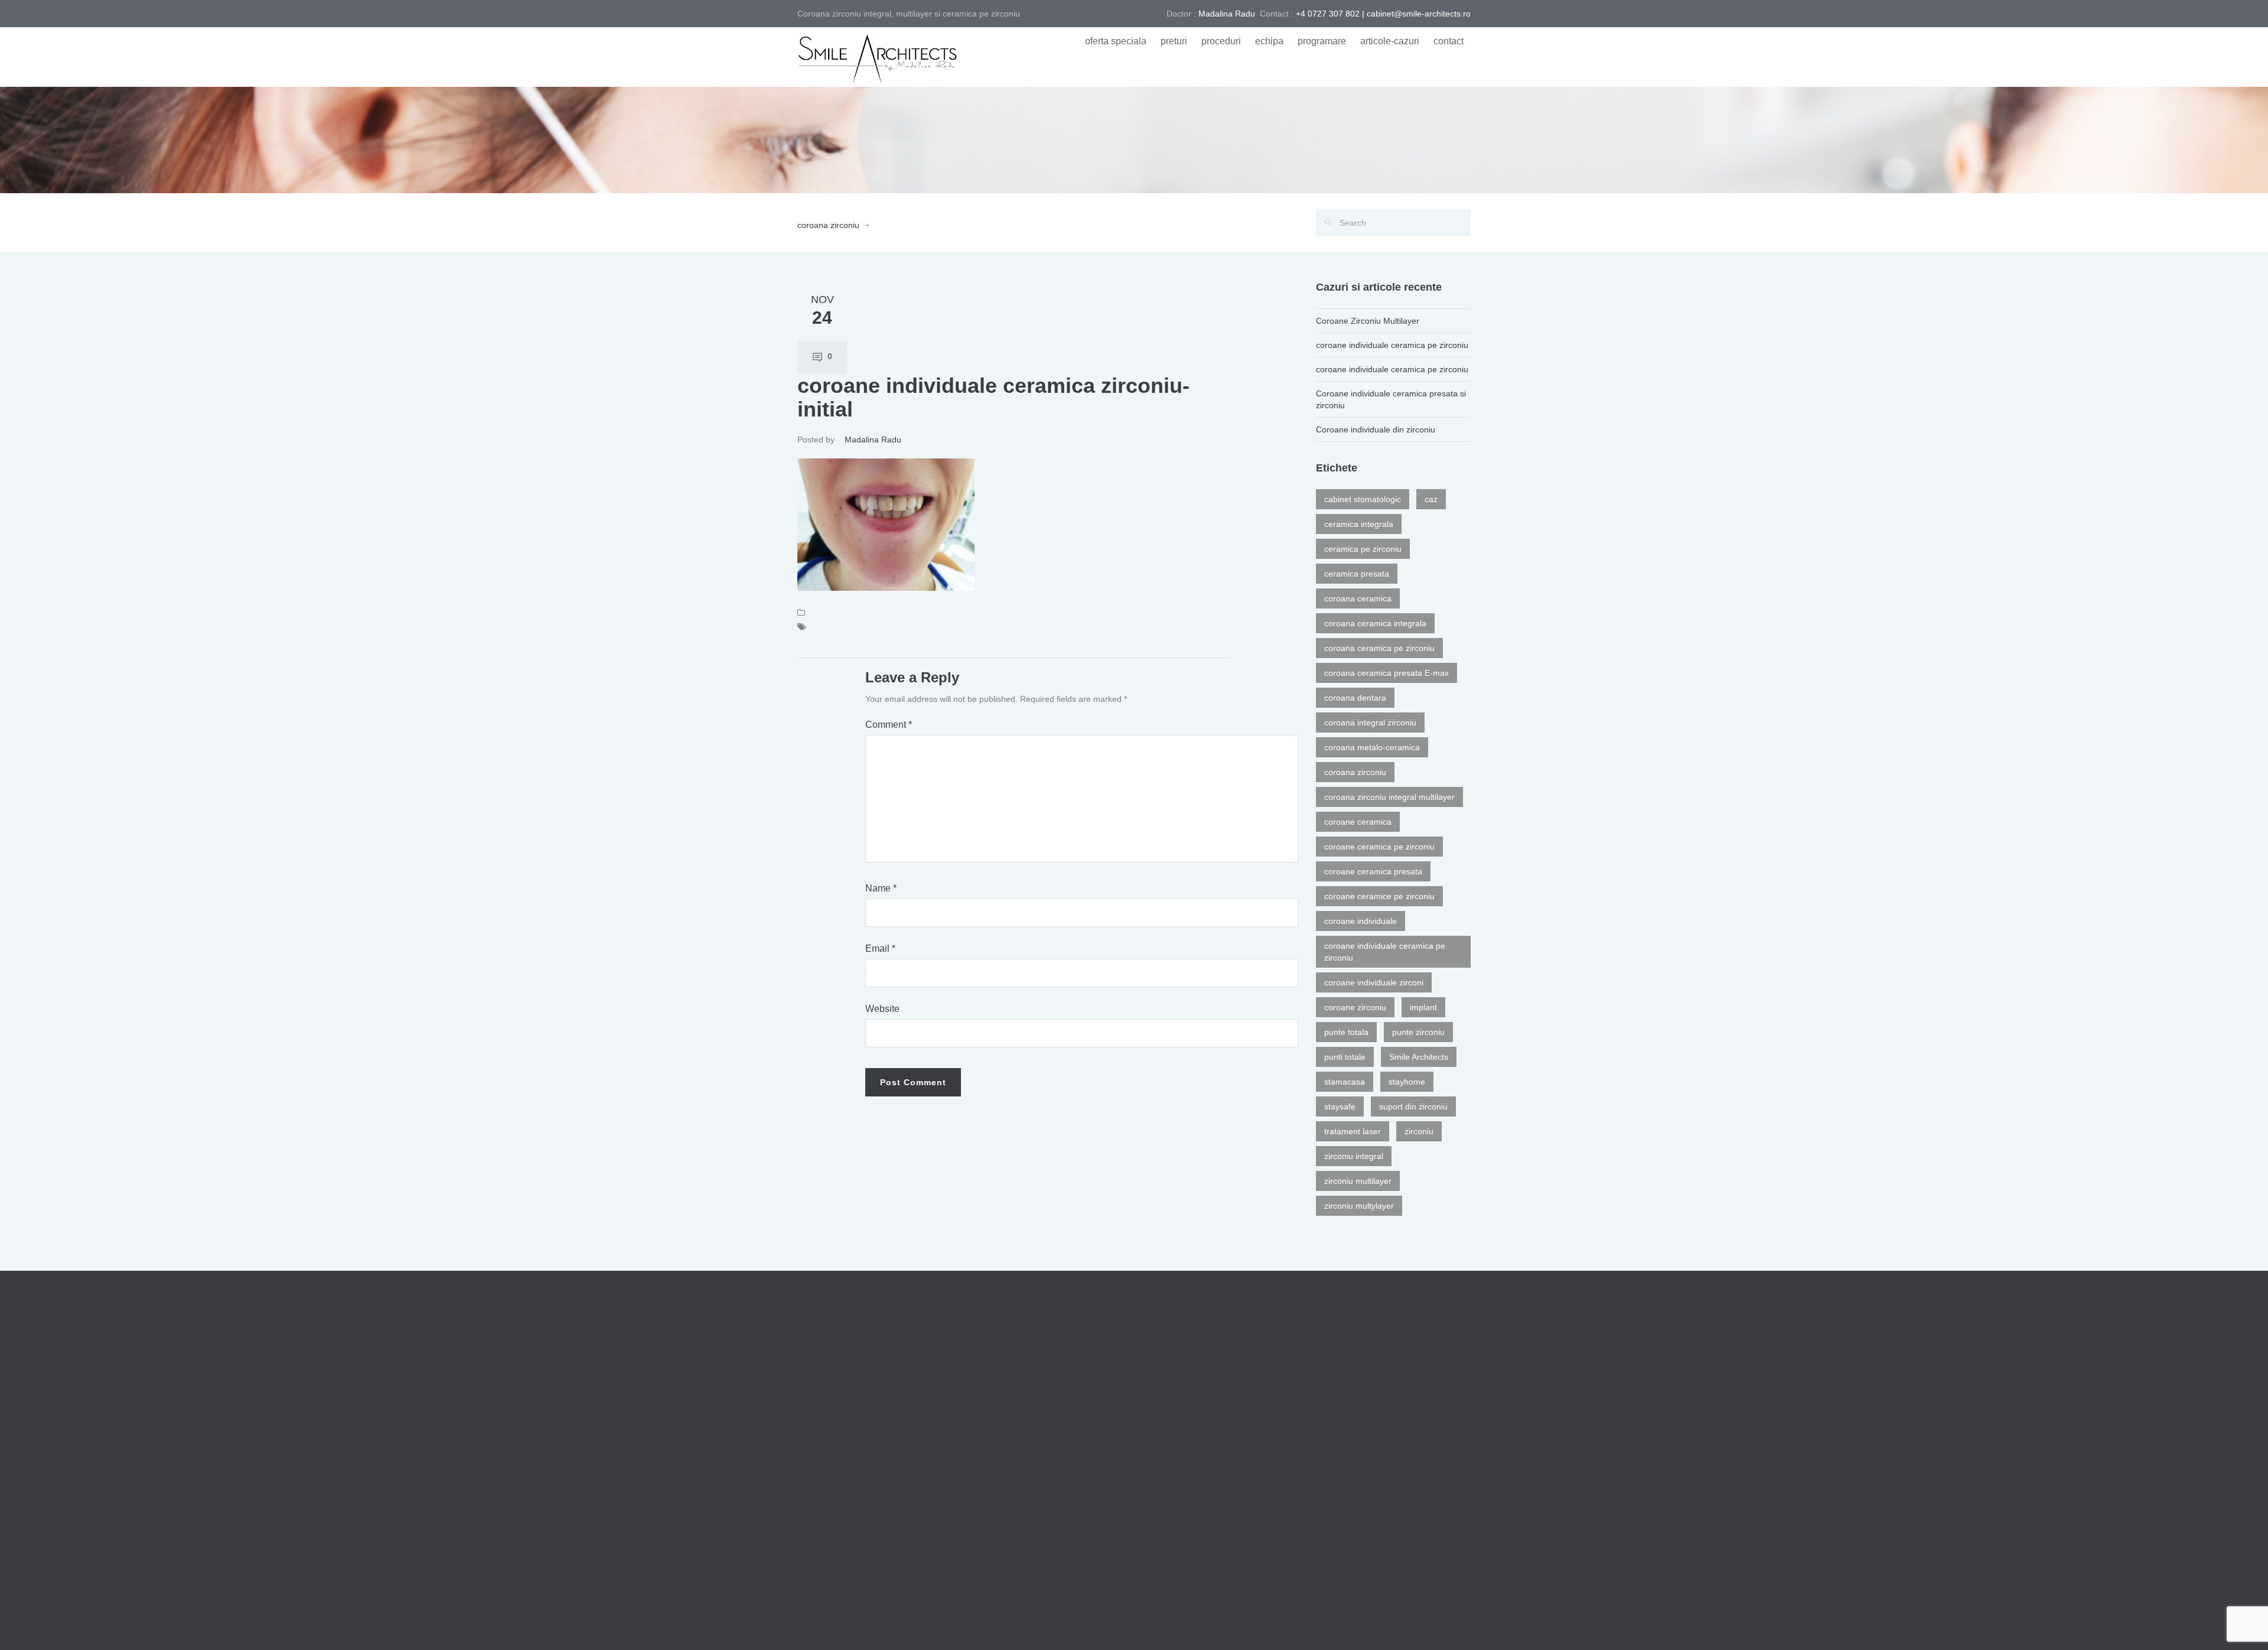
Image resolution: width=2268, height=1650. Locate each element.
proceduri (1221, 41)
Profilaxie (1160, 1373)
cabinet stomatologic (1363, 499)
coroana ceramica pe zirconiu (1379, 648)
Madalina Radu (873, 440)
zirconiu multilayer (1358, 1181)
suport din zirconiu (1413, 1106)
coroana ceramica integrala (1375, 623)
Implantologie (1168, 1506)
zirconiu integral (1354, 1156)
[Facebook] (1447, 1625)
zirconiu (1419, 1131)
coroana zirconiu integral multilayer (1389, 797)
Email (880, 948)
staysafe (1340, 1106)
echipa (1269, 41)
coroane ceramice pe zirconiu (1379, 896)
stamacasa (1345, 1082)
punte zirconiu (1418, 1032)
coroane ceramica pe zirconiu (1379, 847)
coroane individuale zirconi (1374, 982)
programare (1322, 41)
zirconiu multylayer (1359, 1206)
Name (881, 888)
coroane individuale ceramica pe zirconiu (1392, 345)
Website (882, 1009)
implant (1423, 1007)
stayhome (1407, 1082)
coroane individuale (1361, 921)
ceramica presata (1357, 574)
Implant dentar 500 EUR (1363, 1511)
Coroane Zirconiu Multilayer (1368, 321)
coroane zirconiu (1355, 1007)
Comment (889, 725)
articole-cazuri (1390, 41)
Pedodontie (1164, 1532)
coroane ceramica (1358, 822)
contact (1449, 41)
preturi (1174, 41)
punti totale (1345, 1057)
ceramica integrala (1359, 524)
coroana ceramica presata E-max (1386, 673)
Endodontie (1164, 1426)
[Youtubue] (1465, 1625)
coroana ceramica (1358, 598)
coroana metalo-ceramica (1372, 747)
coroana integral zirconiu (1370, 723)
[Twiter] (1429, 1625)
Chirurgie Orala (1172, 1453)
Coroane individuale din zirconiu (1376, 429)
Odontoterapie (1170, 1400)
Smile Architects (1419, 1057)
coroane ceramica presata (1373, 871)
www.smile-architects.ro (1220, 1625)
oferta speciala (1116, 41)
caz (1431, 499)
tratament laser (1353, 1131)
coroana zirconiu (828, 225)
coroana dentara (1355, 698)
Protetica (1159, 1479)
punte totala (1346, 1032)
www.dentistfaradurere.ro (1122, 1625)
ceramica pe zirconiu (1363, 549)
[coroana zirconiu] (877, 56)
